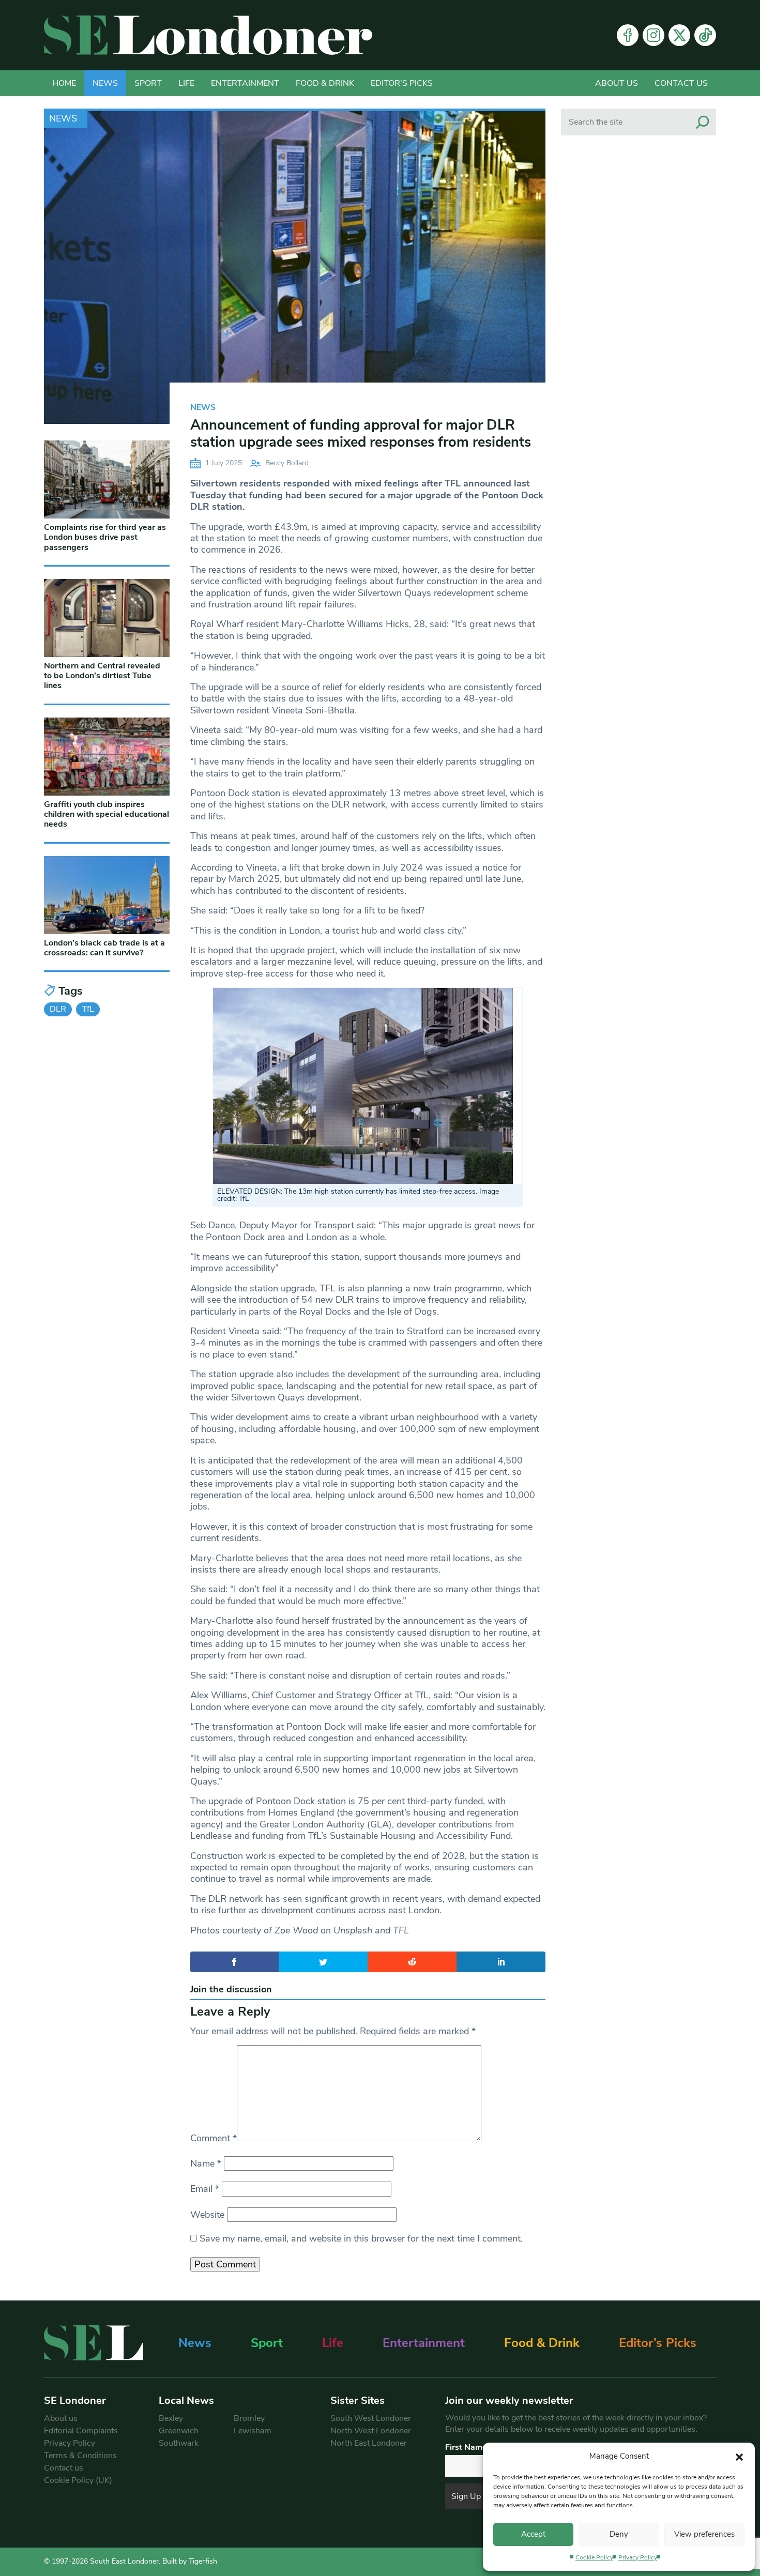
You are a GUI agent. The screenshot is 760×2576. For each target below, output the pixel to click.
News (105, 83)
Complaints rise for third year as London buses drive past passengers (105, 537)
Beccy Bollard (287, 463)
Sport (148, 83)
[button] (739, 2456)
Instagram (653, 35)
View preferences (704, 2534)
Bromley (249, 2418)
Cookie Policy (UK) (78, 2480)
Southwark (179, 2443)
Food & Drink (325, 83)
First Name (466, 2447)
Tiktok (705, 35)
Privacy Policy (638, 2557)
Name (206, 2163)
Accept (533, 2534)
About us (617, 83)
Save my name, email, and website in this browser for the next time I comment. (361, 2238)
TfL (88, 1009)
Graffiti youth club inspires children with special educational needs (107, 814)
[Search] (703, 122)
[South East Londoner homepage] (208, 35)
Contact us (681, 83)
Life (186, 83)
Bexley (171, 2418)
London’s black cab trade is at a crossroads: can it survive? (104, 948)
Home (64, 83)
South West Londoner (371, 2418)
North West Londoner (371, 2431)
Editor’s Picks (658, 2343)
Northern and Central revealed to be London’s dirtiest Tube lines (102, 676)
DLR (58, 1009)
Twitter (679, 35)
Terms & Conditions (80, 2456)
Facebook (628, 35)
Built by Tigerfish (190, 2561)
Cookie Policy (594, 2557)
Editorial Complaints (81, 2431)
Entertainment (245, 83)
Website (207, 2215)
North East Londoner (369, 2443)
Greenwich (179, 2431)
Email (205, 2189)
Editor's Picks (402, 83)
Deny (619, 2534)
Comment (214, 2138)
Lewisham (253, 2431)
